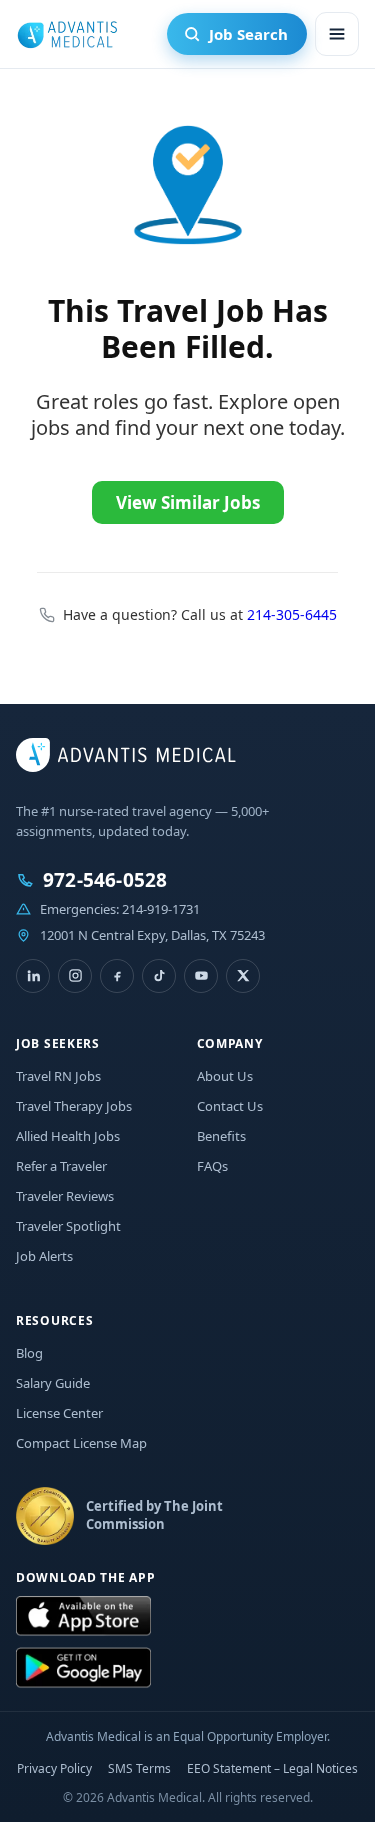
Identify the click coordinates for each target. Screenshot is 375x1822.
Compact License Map (81, 1443)
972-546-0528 (105, 880)
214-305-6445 (292, 614)
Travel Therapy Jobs (74, 1106)
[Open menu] (337, 34)
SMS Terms (139, 1768)
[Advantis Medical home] (67, 34)
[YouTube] (201, 976)
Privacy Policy (54, 1768)
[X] (243, 976)
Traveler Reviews (65, 1196)
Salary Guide (53, 1383)
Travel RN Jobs (58, 1076)
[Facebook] (117, 976)
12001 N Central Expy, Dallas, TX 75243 (152, 935)
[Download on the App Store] (83, 1617)
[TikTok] (159, 976)
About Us (225, 1076)
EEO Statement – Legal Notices (272, 1768)
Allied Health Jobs (68, 1136)
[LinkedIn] (33, 976)
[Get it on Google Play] (83, 1668)
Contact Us (230, 1106)
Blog (29, 1353)
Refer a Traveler (61, 1166)
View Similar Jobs (188, 502)
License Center (59, 1413)
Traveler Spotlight (68, 1226)
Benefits (221, 1136)
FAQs (212, 1166)
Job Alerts (44, 1256)
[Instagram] (75, 976)
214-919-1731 (161, 909)
